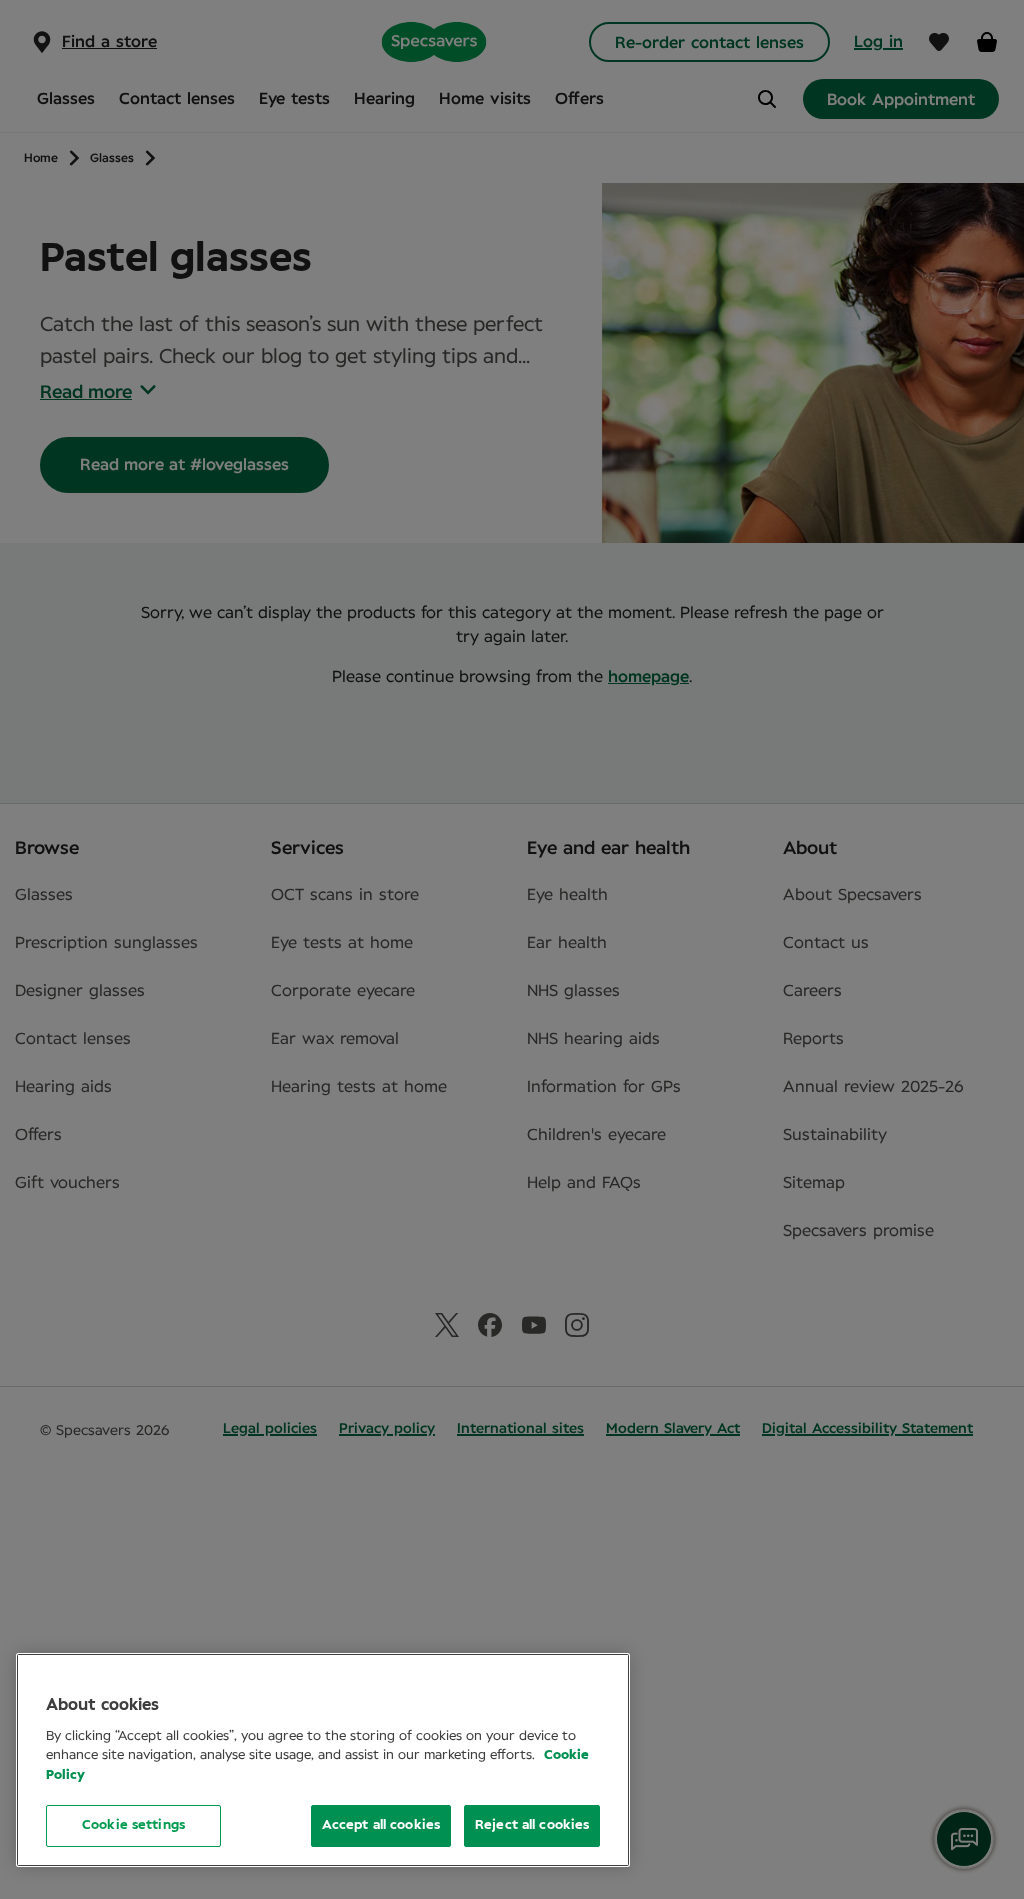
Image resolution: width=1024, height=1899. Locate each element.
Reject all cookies (532, 1825)
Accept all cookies (381, 1825)
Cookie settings (133, 1825)
